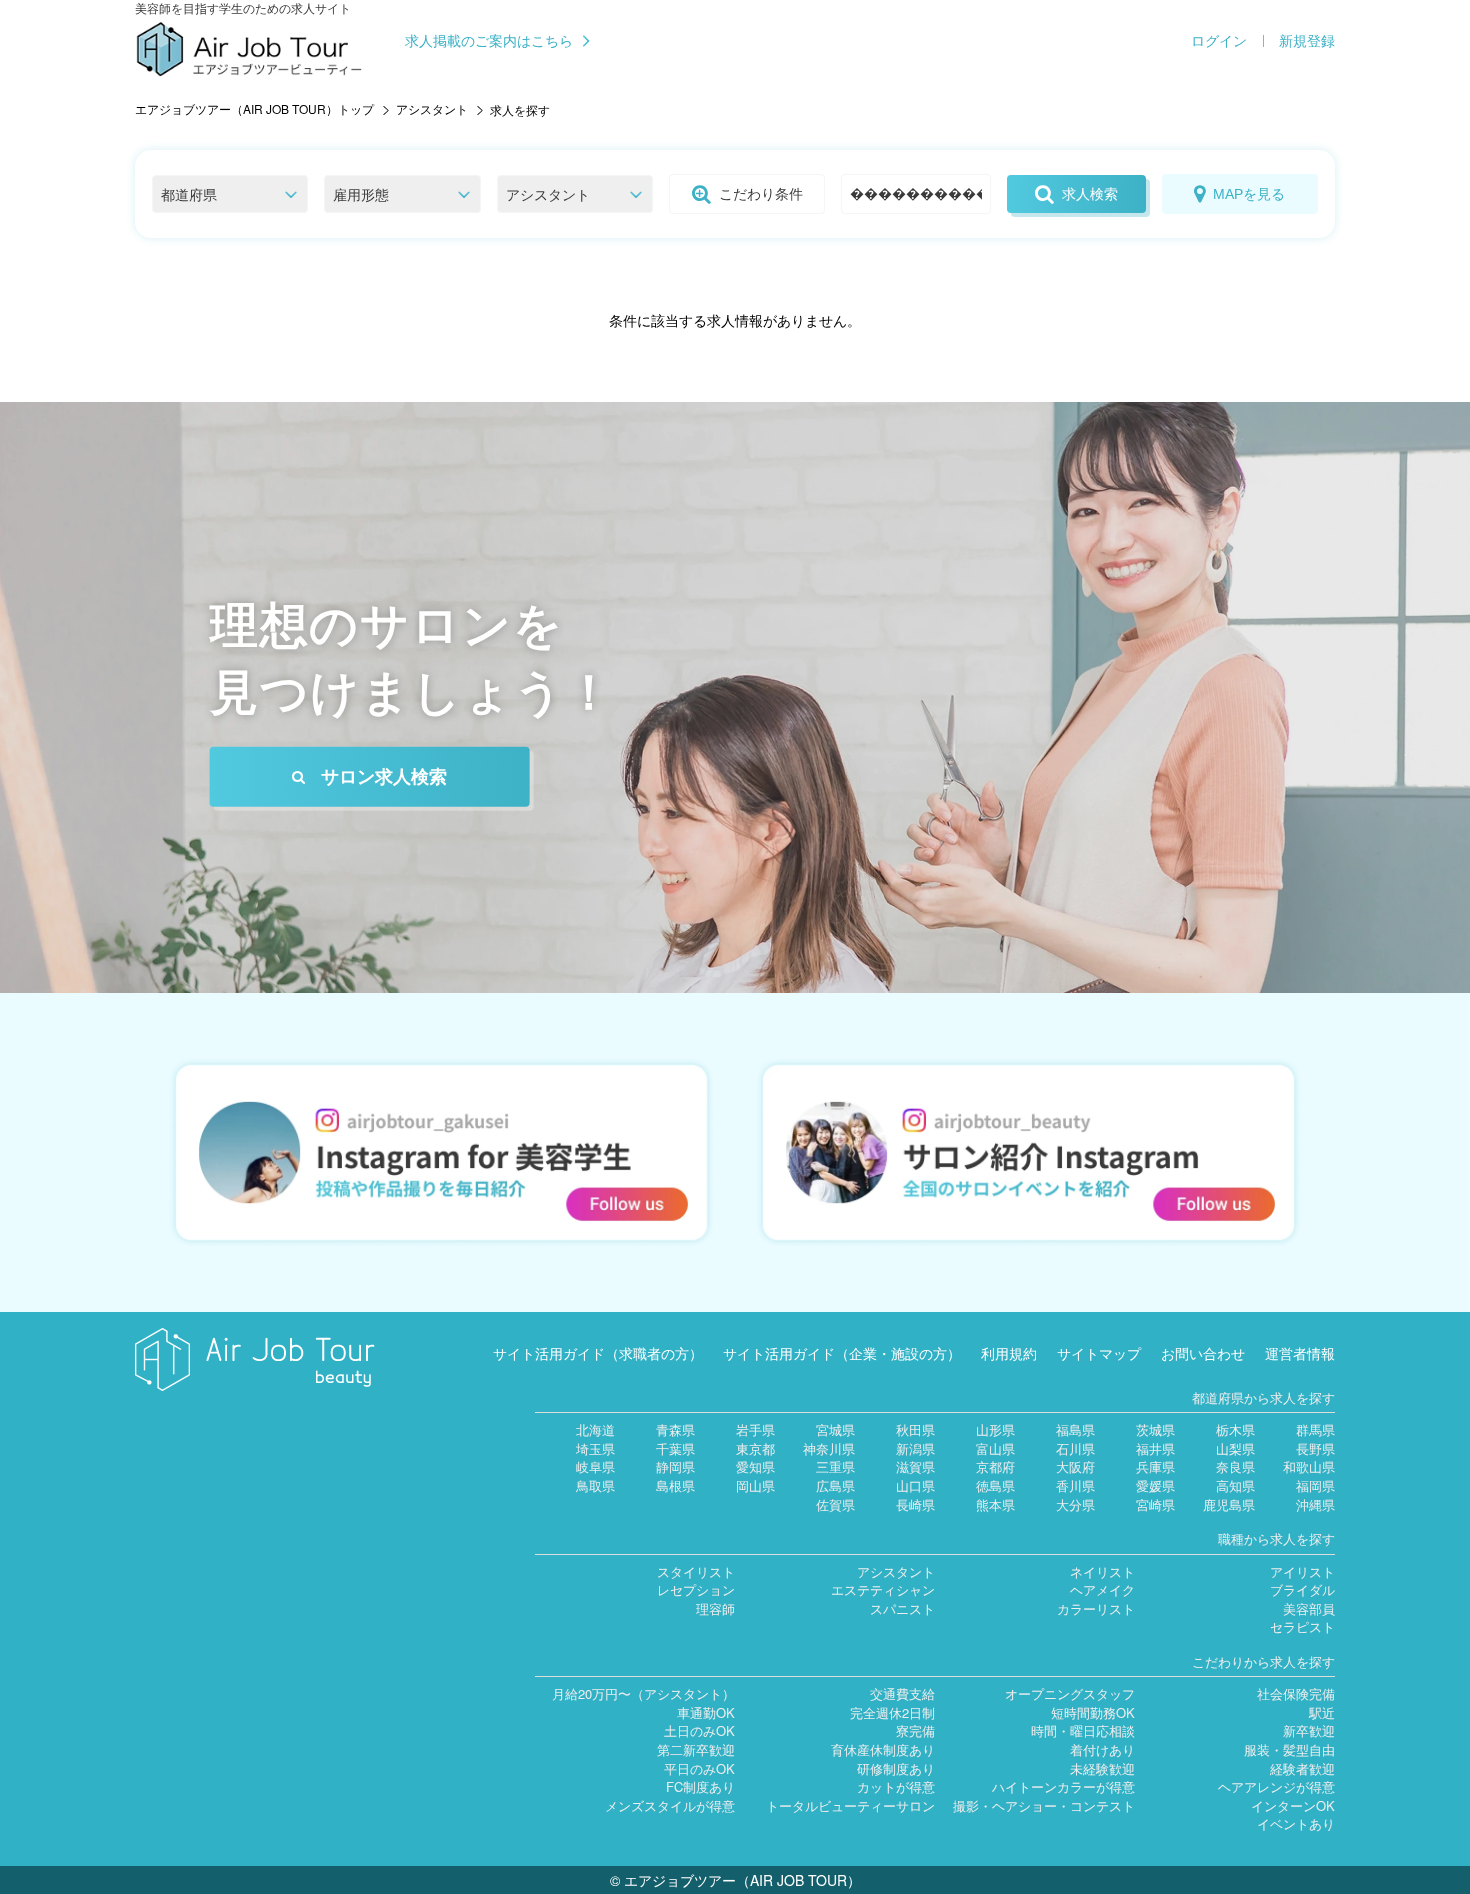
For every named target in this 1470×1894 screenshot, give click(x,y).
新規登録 (1307, 41)
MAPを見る (1249, 194)
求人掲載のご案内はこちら (489, 41)
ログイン (1219, 41)
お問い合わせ (1203, 1353)
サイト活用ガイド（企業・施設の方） (842, 1353)
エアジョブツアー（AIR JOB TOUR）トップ (254, 108)
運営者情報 (1300, 1353)
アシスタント (432, 108)
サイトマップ (1099, 1353)
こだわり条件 (761, 194)
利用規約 (1009, 1353)
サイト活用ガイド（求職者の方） (598, 1353)
